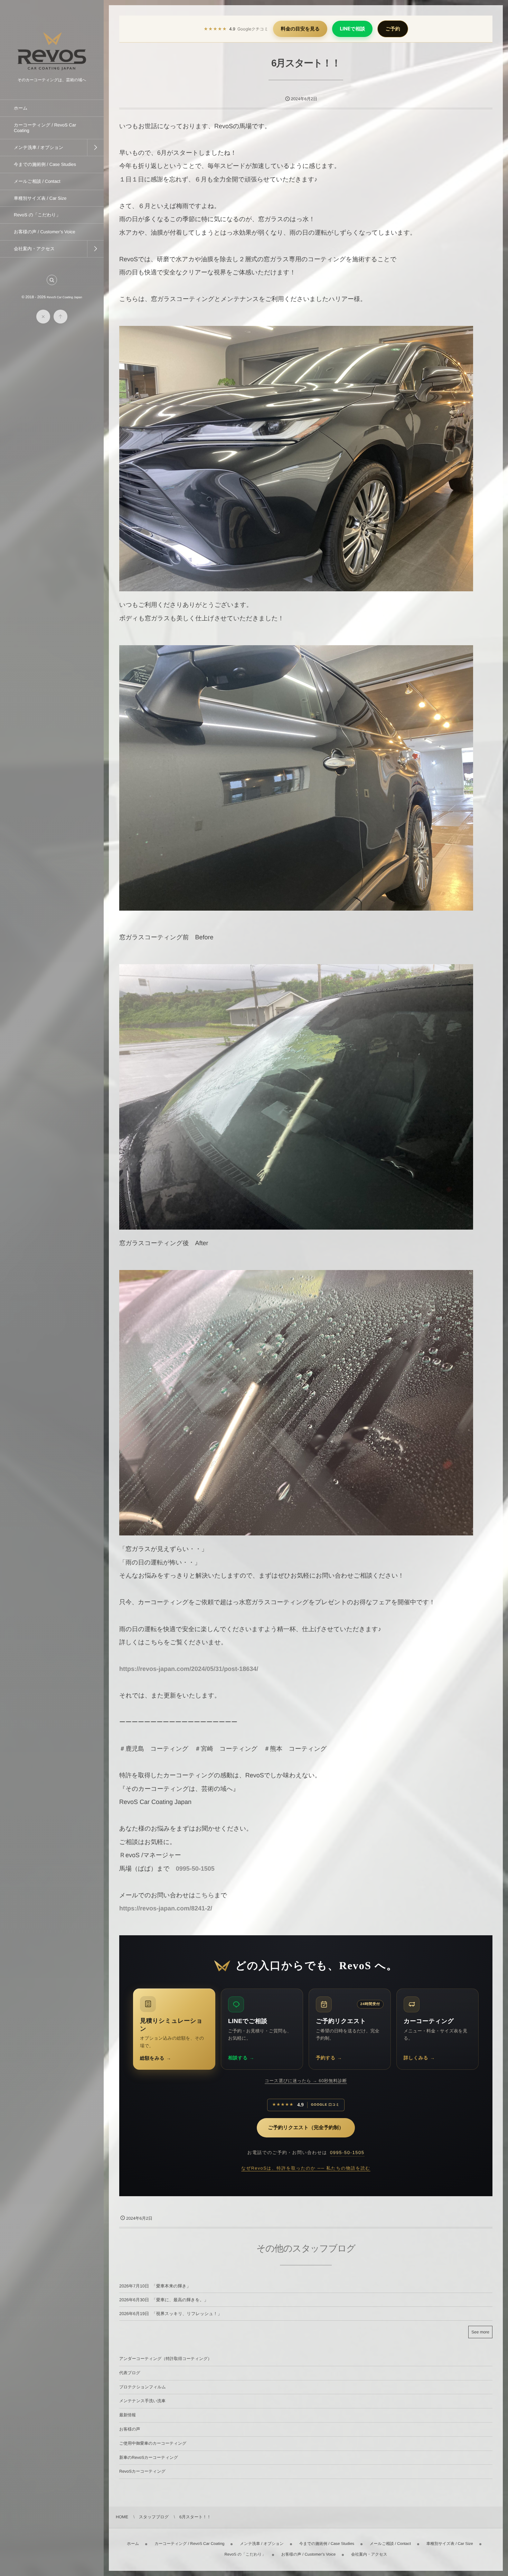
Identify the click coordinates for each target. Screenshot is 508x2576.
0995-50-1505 (195, 1869)
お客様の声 (130, 2429)
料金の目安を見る (300, 29)
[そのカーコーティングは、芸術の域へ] (52, 72)
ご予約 (393, 29)
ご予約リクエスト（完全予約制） (306, 2128)
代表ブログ (130, 2373)
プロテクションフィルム (143, 2387)
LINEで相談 (352, 29)
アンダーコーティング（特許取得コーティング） (166, 2359)
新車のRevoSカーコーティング (149, 2457)
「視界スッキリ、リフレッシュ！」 (187, 2314)
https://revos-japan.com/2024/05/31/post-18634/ (189, 1669)
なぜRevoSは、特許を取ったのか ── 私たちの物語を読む (306, 2168)
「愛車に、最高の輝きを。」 (180, 2300)
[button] (52, 280)
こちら (205, 1895)
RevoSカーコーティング (142, 2471)
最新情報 (128, 2415)
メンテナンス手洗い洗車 (142, 2401)
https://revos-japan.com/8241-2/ (166, 1908)
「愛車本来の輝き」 (171, 2286)
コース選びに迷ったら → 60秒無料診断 (306, 2081)
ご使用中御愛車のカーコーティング (153, 2443)
